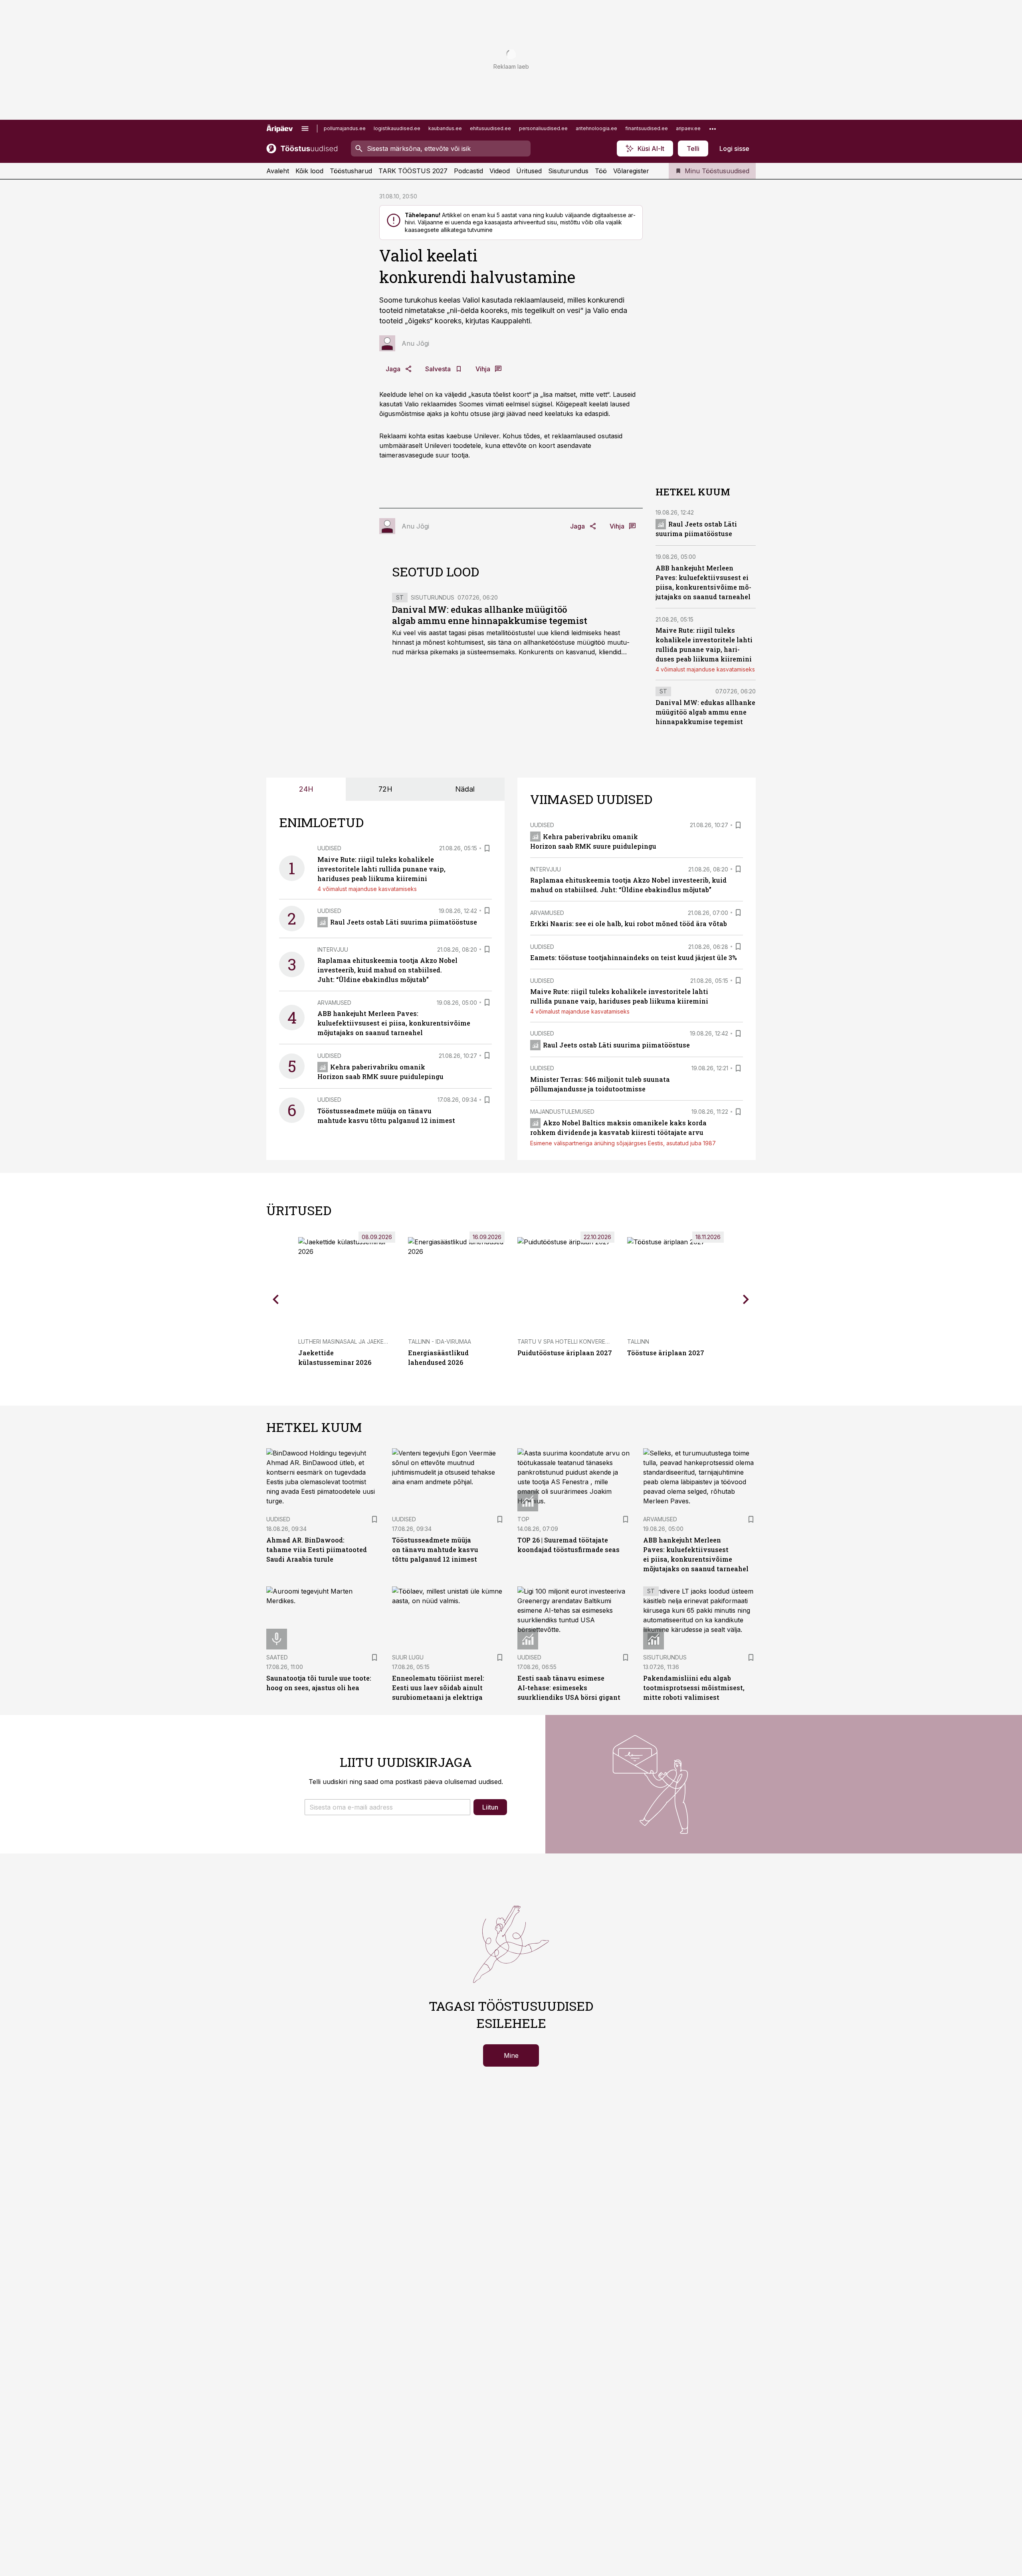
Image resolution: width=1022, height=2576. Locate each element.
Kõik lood (309, 171)
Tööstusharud (351, 171)
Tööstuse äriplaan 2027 (666, 1353)
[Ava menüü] (305, 129)
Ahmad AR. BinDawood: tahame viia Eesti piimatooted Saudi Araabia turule (317, 1549)
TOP (523, 1519)
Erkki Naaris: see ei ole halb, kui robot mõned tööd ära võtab (629, 924)
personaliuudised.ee (543, 128)
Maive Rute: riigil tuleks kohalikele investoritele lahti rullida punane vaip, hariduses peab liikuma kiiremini (381, 869)
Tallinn (638, 1341)
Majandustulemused (562, 1112)
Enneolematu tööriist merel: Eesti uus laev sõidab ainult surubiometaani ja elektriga (438, 1688)
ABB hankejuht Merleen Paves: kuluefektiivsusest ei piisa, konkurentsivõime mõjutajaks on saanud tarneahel (394, 1023)
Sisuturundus (568, 171)
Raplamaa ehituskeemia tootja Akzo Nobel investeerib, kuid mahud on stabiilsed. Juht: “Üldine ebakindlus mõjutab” (387, 970)
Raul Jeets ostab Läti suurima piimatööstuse (404, 922)
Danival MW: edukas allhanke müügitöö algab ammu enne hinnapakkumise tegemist (490, 615)
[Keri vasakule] (276, 1299)
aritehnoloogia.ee (596, 128)
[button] (387, 1807)
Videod (500, 171)
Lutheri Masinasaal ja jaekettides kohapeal (366, 1341)
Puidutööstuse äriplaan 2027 (565, 1353)
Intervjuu (333, 949)
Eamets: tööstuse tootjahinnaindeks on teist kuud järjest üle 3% (634, 957)
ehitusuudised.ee (490, 128)
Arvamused (334, 1003)
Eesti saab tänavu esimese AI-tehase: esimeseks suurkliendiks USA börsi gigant (569, 1688)
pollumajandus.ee (345, 128)
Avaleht (278, 171)
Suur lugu (408, 1657)
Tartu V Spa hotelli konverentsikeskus (578, 1341)
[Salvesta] (487, 848)
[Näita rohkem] (713, 129)
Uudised (329, 848)
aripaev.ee (688, 128)
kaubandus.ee (445, 128)
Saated (277, 1657)
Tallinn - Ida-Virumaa (440, 1341)
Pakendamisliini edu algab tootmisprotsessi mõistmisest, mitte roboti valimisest (694, 1688)
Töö (601, 171)
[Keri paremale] (746, 1299)
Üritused (529, 171)
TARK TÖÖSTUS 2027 (413, 171)
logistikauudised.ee (397, 128)
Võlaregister (631, 171)
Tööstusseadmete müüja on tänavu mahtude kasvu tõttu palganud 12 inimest (435, 1549)
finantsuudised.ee (647, 128)
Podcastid (468, 171)
